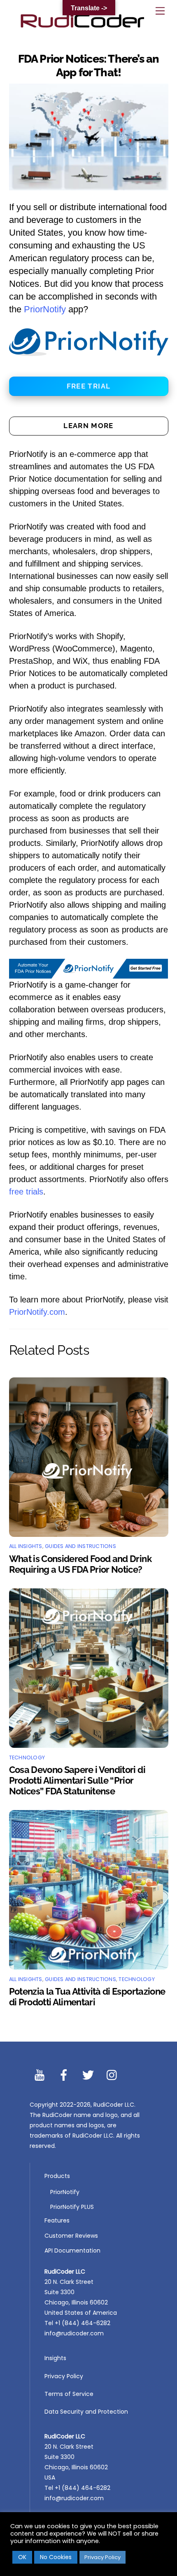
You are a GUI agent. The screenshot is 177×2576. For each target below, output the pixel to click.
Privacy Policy (64, 2376)
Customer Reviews (71, 2236)
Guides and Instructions (80, 1546)
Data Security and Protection (86, 2412)
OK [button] (22, 2557)
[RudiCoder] (82, 26)
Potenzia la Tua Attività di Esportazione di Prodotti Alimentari (87, 1997)
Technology (27, 1758)
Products (57, 2176)
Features (57, 2220)
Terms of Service (69, 2394)
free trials (26, 1192)
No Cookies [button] (56, 2557)
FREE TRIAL (89, 386)
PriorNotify (45, 309)
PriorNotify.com (37, 1312)
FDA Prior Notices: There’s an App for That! (89, 65)
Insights (55, 2358)
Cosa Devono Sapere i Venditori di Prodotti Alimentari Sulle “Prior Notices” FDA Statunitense (77, 1780)
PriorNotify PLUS (72, 2207)
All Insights (26, 1546)
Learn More (88, 426)
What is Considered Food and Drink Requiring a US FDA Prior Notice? (80, 1564)
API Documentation (72, 2250)
